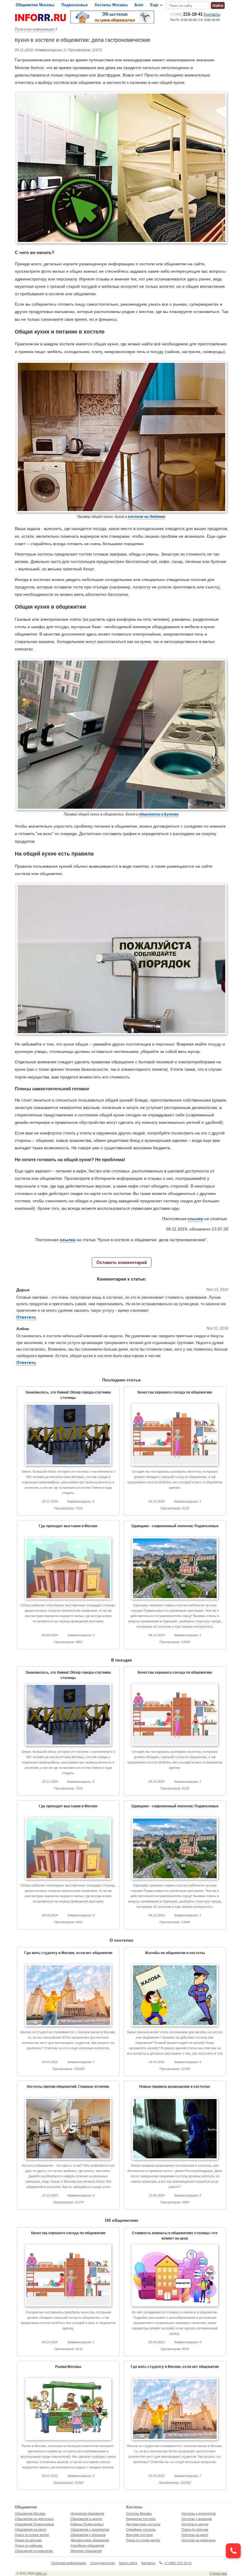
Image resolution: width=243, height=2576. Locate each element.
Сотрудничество (103, 2563)
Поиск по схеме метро (32, 2535)
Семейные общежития (87, 2545)
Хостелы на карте (195, 2535)
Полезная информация (35, 29)
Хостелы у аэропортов (199, 2513)
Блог (139, 5)
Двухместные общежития (90, 2540)
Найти (218, 6)
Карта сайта (128, 2563)
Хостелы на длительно (199, 2540)
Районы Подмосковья (87, 2524)
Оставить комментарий (122, 1262)
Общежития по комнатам (34, 2551)
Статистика (218, 2573)
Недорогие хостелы (141, 2519)
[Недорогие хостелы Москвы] (112, 17)
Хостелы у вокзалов (197, 2519)
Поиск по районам (29, 2545)
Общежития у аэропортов (90, 2529)
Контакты (212, 14)
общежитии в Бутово (159, 814)
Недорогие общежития (87, 2513)
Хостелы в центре (195, 2524)
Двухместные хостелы (143, 2524)
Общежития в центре (86, 2519)
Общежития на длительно (34, 2519)
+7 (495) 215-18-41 (178, 2563)
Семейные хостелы (141, 2529)
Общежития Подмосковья (34, 2524)
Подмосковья (75, 5)
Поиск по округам (28, 2540)
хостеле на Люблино (146, 517)
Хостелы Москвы (111, 5)
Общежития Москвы (35, 5)
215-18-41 (186, 14)
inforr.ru (41, 2573)
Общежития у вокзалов (88, 2535)
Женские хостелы (139, 2535)
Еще (155, 5)
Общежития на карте (31, 2529)
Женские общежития (86, 2551)
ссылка (195, 1219)
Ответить (26, 1317)
